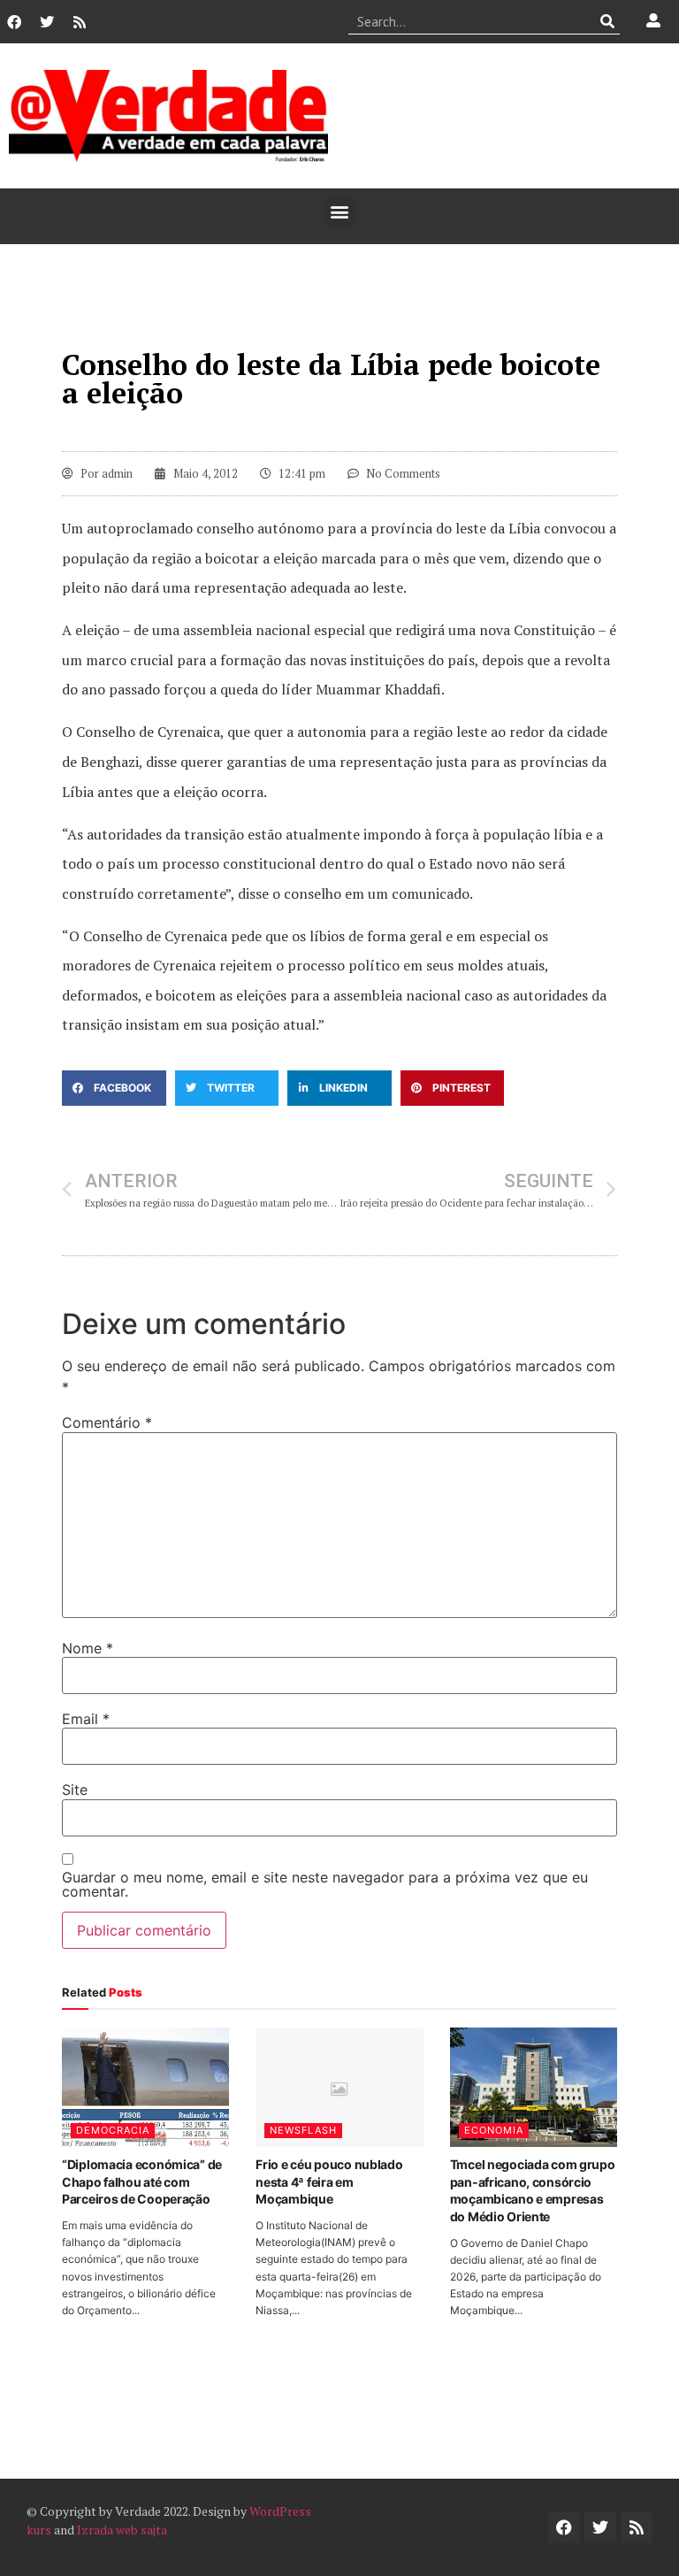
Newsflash (303, 2130)
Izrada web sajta (122, 2530)
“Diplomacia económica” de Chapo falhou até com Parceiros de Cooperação (142, 2181)
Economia (494, 2130)
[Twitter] (47, 22)
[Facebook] (14, 22)
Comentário (107, 1422)
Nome (88, 1648)
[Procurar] (607, 21)
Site (75, 1790)
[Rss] (80, 22)
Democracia (113, 2130)
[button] (340, 212)
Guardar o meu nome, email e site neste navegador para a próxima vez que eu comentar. (325, 1884)
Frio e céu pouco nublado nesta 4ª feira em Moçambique (329, 2181)
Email (86, 1719)
